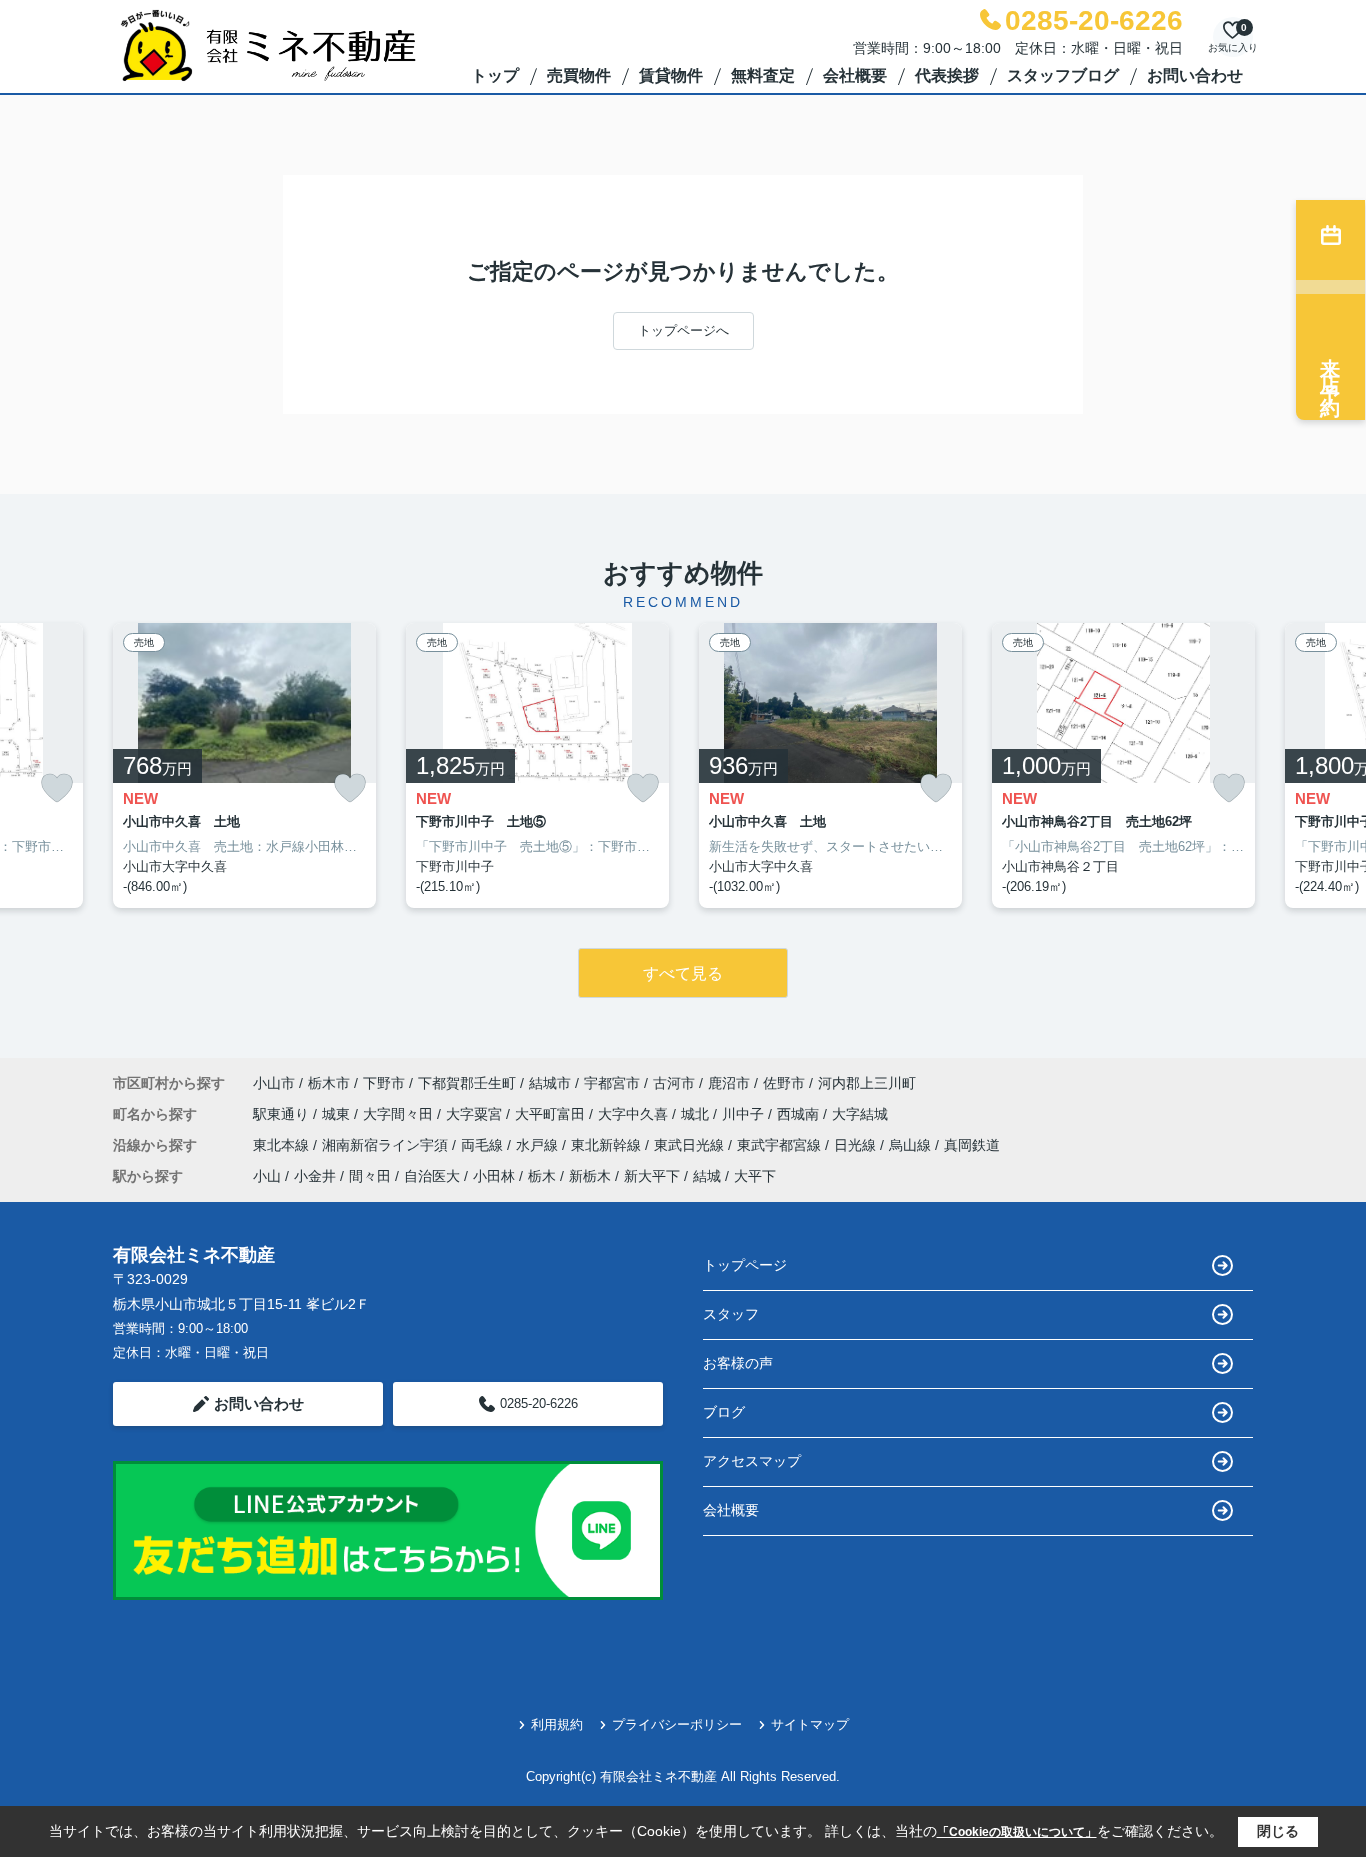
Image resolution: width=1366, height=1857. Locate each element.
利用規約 (557, 1724)
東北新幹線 (608, 1145)
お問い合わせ (1195, 75)
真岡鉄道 (972, 1145)
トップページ (745, 1265)
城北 (697, 1114)
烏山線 (912, 1145)
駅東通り (283, 1114)
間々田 (370, 1176)
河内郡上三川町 (867, 1083)
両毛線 (484, 1145)
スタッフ (731, 1314)
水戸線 (539, 1145)
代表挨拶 (947, 75)
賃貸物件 (671, 75)
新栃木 (590, 1176)
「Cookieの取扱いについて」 (1017, 1832)
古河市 (674, 1083)
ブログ (724, 1412)
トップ (495, 75)
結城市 (550, 1083)
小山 (267, 1176)
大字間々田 (400, 1114)
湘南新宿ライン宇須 (387, 1145)
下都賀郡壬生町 (467, 1083)
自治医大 (432, 1176)
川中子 (745, 1114)
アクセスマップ (752, 1461)
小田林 (494, 1176)
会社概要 (855, 75)
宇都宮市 (612, 1083)
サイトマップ (810, 1724)
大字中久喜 (635, 1114)
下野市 (384, 1083)
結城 (707, 1176)
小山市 (274, 1083)
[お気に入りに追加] (57, 788)
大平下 (755, 1176)
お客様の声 (738, 1363)
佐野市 (784, 1083)
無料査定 (763, 75)
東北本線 (283, 1145)
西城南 (800, 1114)
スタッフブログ (1063, 75)
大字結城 (860, 1114)
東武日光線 (691, 1145)
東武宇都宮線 (781, 1145)
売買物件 (579, 75)
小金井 (315, 1176)
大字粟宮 (476, 1114)
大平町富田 (552, 1114)
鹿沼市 (729, 1083)
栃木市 (329, 1083)
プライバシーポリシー (677, 1724)
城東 (338, 1114)
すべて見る (683, 973)
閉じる (1278, 1831)
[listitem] (244, 766)
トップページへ (683, 330)
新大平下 (652, 1176)
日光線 (857, 1145)
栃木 (542, 1176)
